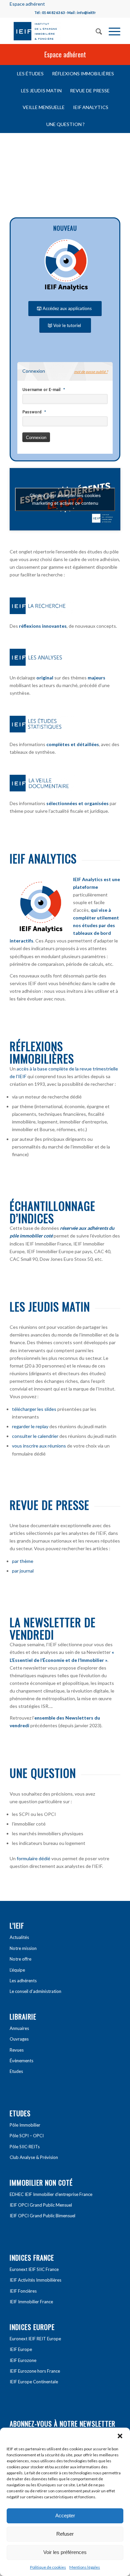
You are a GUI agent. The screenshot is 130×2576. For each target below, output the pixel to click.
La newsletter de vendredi (53, 1628)
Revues (17, 2050)
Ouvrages (19, 2039)
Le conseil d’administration (35, 1991)
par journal (23, 1571)
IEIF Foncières (23, 2291)
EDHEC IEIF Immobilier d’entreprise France (51, 2194)
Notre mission (23, 1948)
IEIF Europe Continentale (34, 2382)
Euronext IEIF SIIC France (34, 2269)
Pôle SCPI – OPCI (27, 2136)
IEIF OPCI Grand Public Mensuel (41, 2205)
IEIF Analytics (43, 858)
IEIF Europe (21, 2349)
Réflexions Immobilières (42, 1052)
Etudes (16, 2071)
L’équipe (17, 1970)
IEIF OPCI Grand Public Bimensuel (42, 2216)
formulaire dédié (33, 1858)
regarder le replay (30, 1426)
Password (32, 412)
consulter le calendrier (35, 1436)
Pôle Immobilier (25, 2125)
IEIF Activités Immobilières (35, 2280)
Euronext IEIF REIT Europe (35, 2339)
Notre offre (20, 1959)
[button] (120, 2436)
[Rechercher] (95, 31)
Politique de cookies (48, 2567)
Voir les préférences (65, 2552)
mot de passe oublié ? (91, 372)
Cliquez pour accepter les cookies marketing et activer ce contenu (65, 499)
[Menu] (111, 31)
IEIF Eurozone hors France (35, 2371)
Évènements (21, 2061)
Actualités (19, 1937)
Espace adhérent (27, 4)
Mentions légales (85, 2567)
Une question (43, 1773)
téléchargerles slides (34, 1409)
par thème (23, 1561)
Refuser (65, 2534)
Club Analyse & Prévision (34, 2157)
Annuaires (19, 2028)
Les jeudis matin (50, 1306)
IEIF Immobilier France (31, 2302)
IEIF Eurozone (23, 2360)
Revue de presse (49, 1505)
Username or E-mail (41, 390)
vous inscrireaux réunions (39, 1446)
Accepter (65, 2515)
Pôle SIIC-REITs (25, 2147)
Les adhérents (23, 1981)
